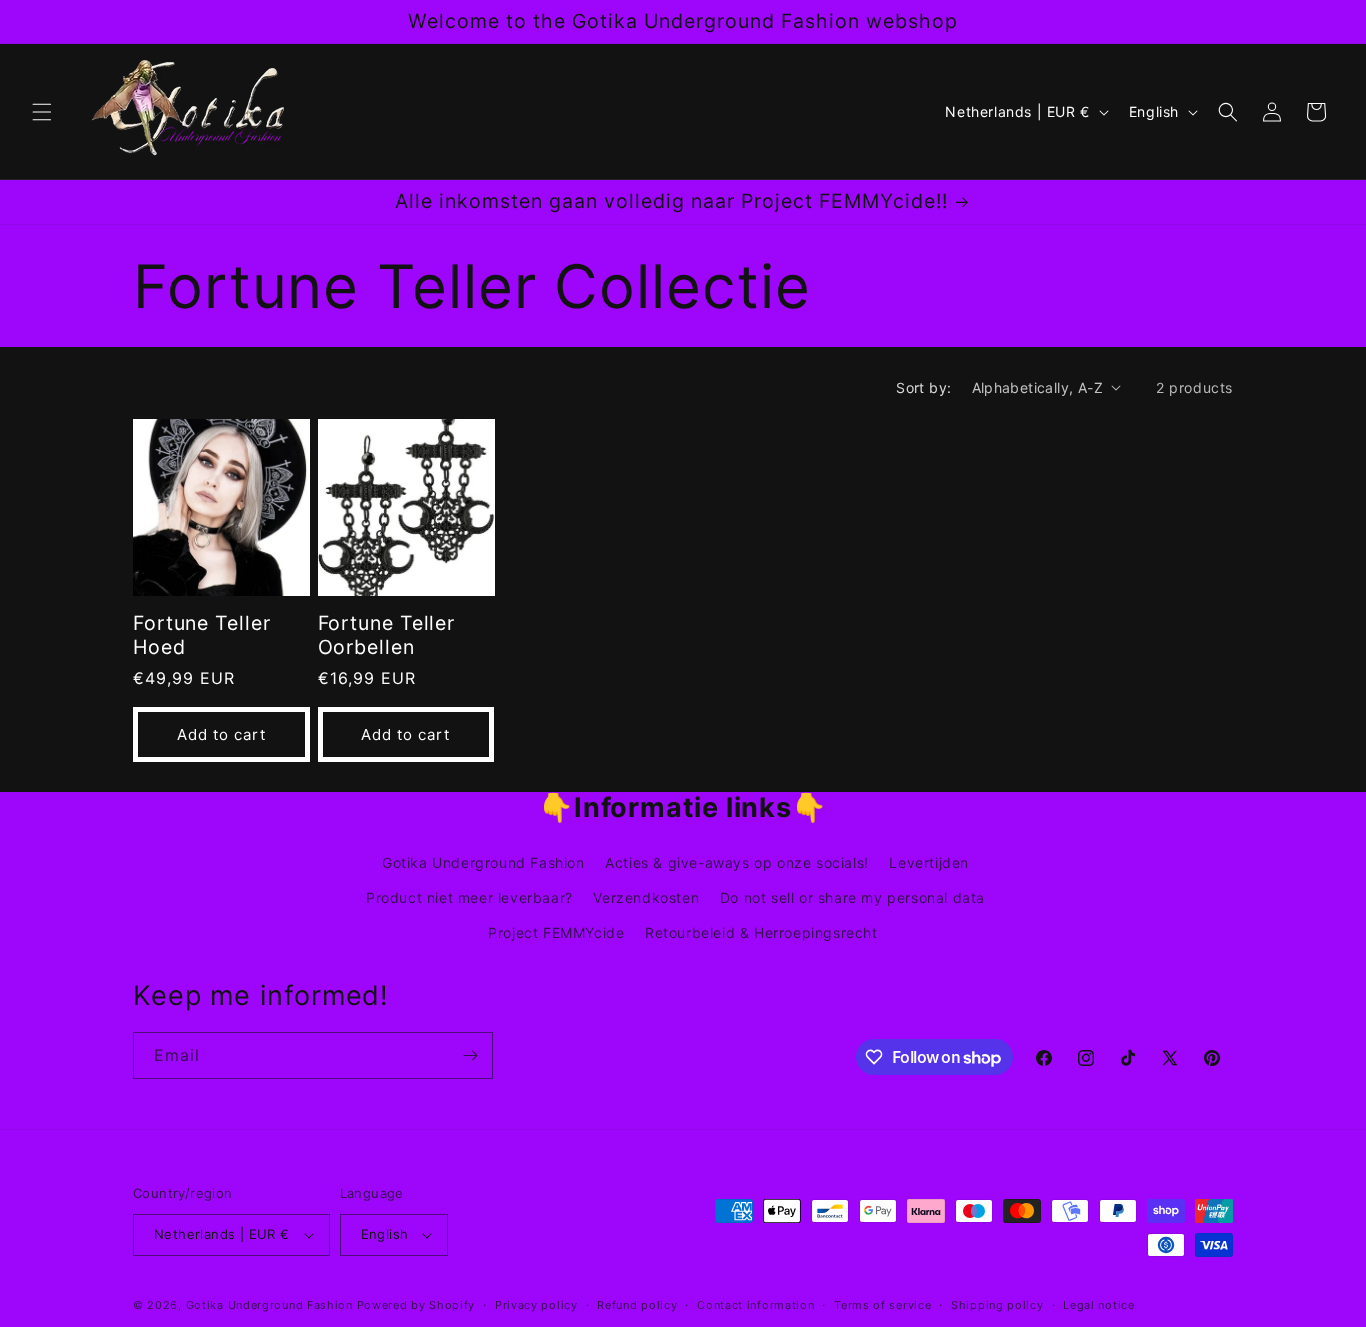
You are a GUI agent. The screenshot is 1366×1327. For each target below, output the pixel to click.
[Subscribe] (470, 1055)
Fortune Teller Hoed (202, 635)
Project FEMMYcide (556, 932)
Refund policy (637, 1305)
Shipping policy (997, 1305)
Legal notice (1098, 1305)
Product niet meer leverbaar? (469, 897)
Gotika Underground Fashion (483, 862)
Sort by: (923, 387)
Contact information (755, 1305)
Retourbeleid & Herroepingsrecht (761, 932)
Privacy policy (536, 1305)
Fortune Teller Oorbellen (387, 635)
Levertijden (929, 862)
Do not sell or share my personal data (852, 897)
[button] (42, 112)
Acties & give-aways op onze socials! (737, 862)
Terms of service (882, 1305)
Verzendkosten (646, 897)
